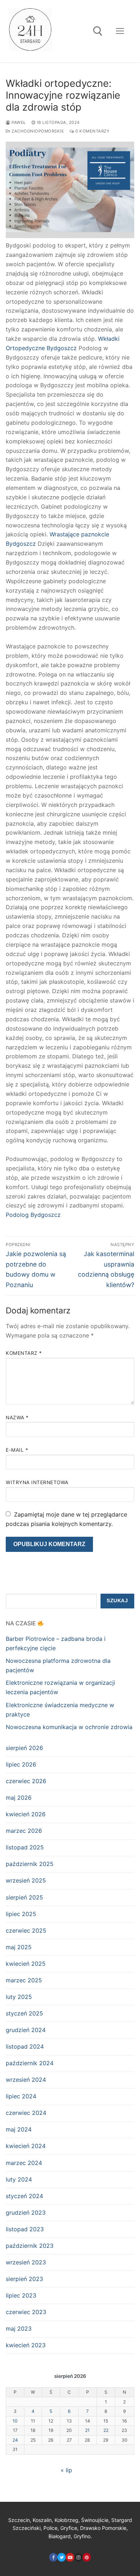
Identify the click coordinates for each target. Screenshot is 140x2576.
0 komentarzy (92, 131)
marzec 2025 (24, 1980)
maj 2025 (19, 1947)
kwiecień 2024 (26, 2146)
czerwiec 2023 (26, 2312)
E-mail (17, 1450)
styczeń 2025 (24, 2013)
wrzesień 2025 (26, 1880)
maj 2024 (19, 2129)
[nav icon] (120, 31)
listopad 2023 (25, 2229)
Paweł (18, 122)
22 (106, 2430)
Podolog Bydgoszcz (33, 1215)
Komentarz (24, 1353)
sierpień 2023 (24, 2279)
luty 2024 (19, 2179)
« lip (66, 2470)
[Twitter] (62, 2557)
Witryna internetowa (37, 1482)
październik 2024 (30, 2063)
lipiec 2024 (21, 2096)
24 (15, 2440)
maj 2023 (19, 2329)
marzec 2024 (24, 2163)
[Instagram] (78, 2557)
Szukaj (117, 1601)
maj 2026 (19, 1798)
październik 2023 (30, 2246)
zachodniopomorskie (37, 131)
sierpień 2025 (24, 1897)
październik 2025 (30, 1864)
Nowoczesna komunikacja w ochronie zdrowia (69, 1727)
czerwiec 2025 (26, 1930)
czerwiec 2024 (26, 2113)
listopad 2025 (25, 1847)
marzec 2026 (24, 1831)
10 (15, 2421)
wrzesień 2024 (26, 2080)
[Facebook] (53, 2557)
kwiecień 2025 (26, 1964)
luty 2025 (19, 1997)
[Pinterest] (87, 2557)
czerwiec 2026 (26, 1781)
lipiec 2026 (21, 1764)
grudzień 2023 (26, 2213)
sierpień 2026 (24, 1748)
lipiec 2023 (21, 2295)
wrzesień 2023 (26, 2262)
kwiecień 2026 (26, 1814)
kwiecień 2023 (26, 2345)
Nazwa (17, 1418)
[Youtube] (70, 2557)
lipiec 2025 (21, 1914)
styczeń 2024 (24, 2196)
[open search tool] (98, 31)
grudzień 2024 (26, 2030)
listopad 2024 (25, 2046)
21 (87, 2430)
